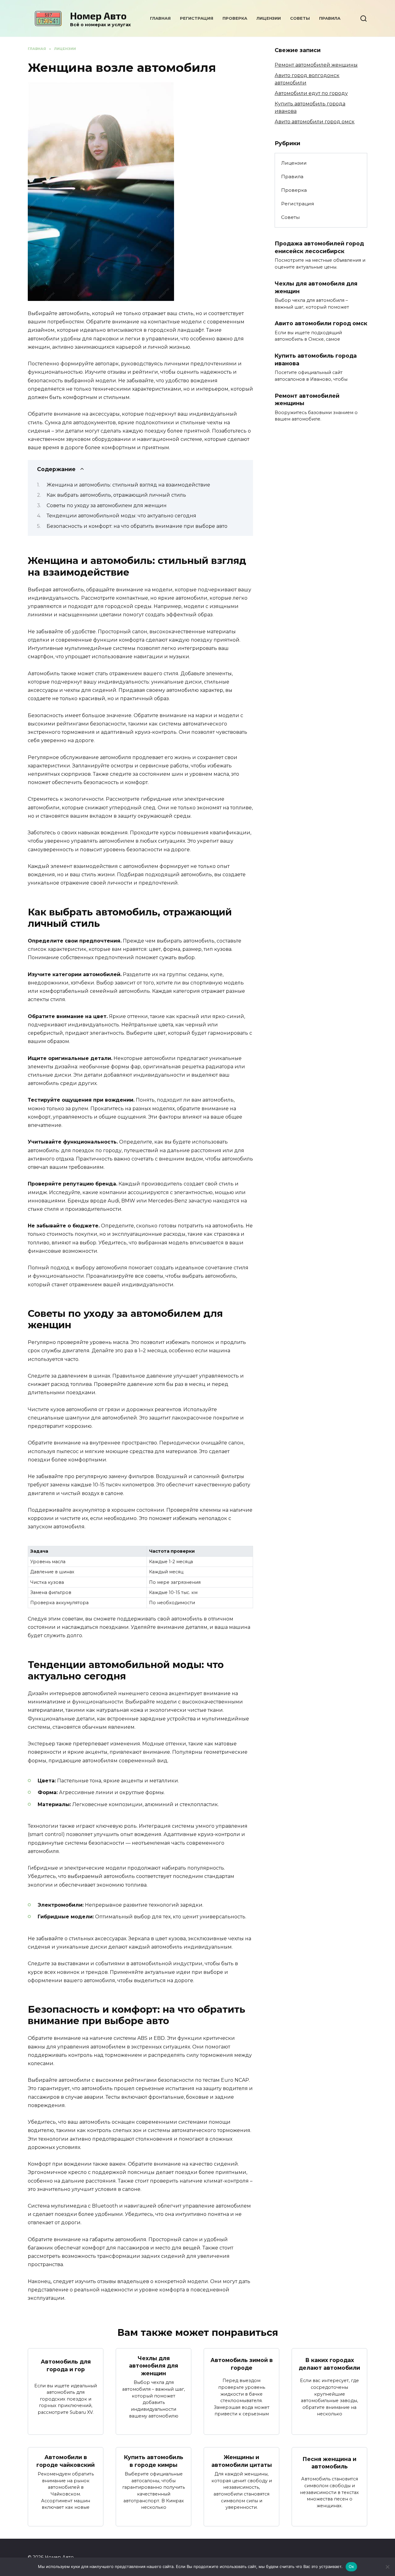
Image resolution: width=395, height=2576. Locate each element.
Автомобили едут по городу (311, 93)
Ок (351, 2566)
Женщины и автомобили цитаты (242, 2461)
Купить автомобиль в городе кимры (154, 2461)
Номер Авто (98, 15)
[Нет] (387, 2567)
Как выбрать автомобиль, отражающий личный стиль (116, 495)
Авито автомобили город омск (315, 122)
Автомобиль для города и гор (66, 2365)
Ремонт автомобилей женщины (316, 65)
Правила (330, 18)
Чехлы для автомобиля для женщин (154, 2366)
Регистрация (197, 18)
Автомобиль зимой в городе (242, 2364)
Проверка (235, 18)
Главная (160, 18)
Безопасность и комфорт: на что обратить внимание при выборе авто (137, 526)
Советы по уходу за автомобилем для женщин (107, 505)
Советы (300, 18)
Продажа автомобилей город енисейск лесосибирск (319, 247)
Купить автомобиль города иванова (316, 359)
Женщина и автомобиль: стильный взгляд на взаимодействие (128, 485)
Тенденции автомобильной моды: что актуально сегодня (121, 516)
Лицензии (269, 18)
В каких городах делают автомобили (329, 2364)
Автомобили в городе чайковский (66, 2461)
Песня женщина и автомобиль (329, 2463)
